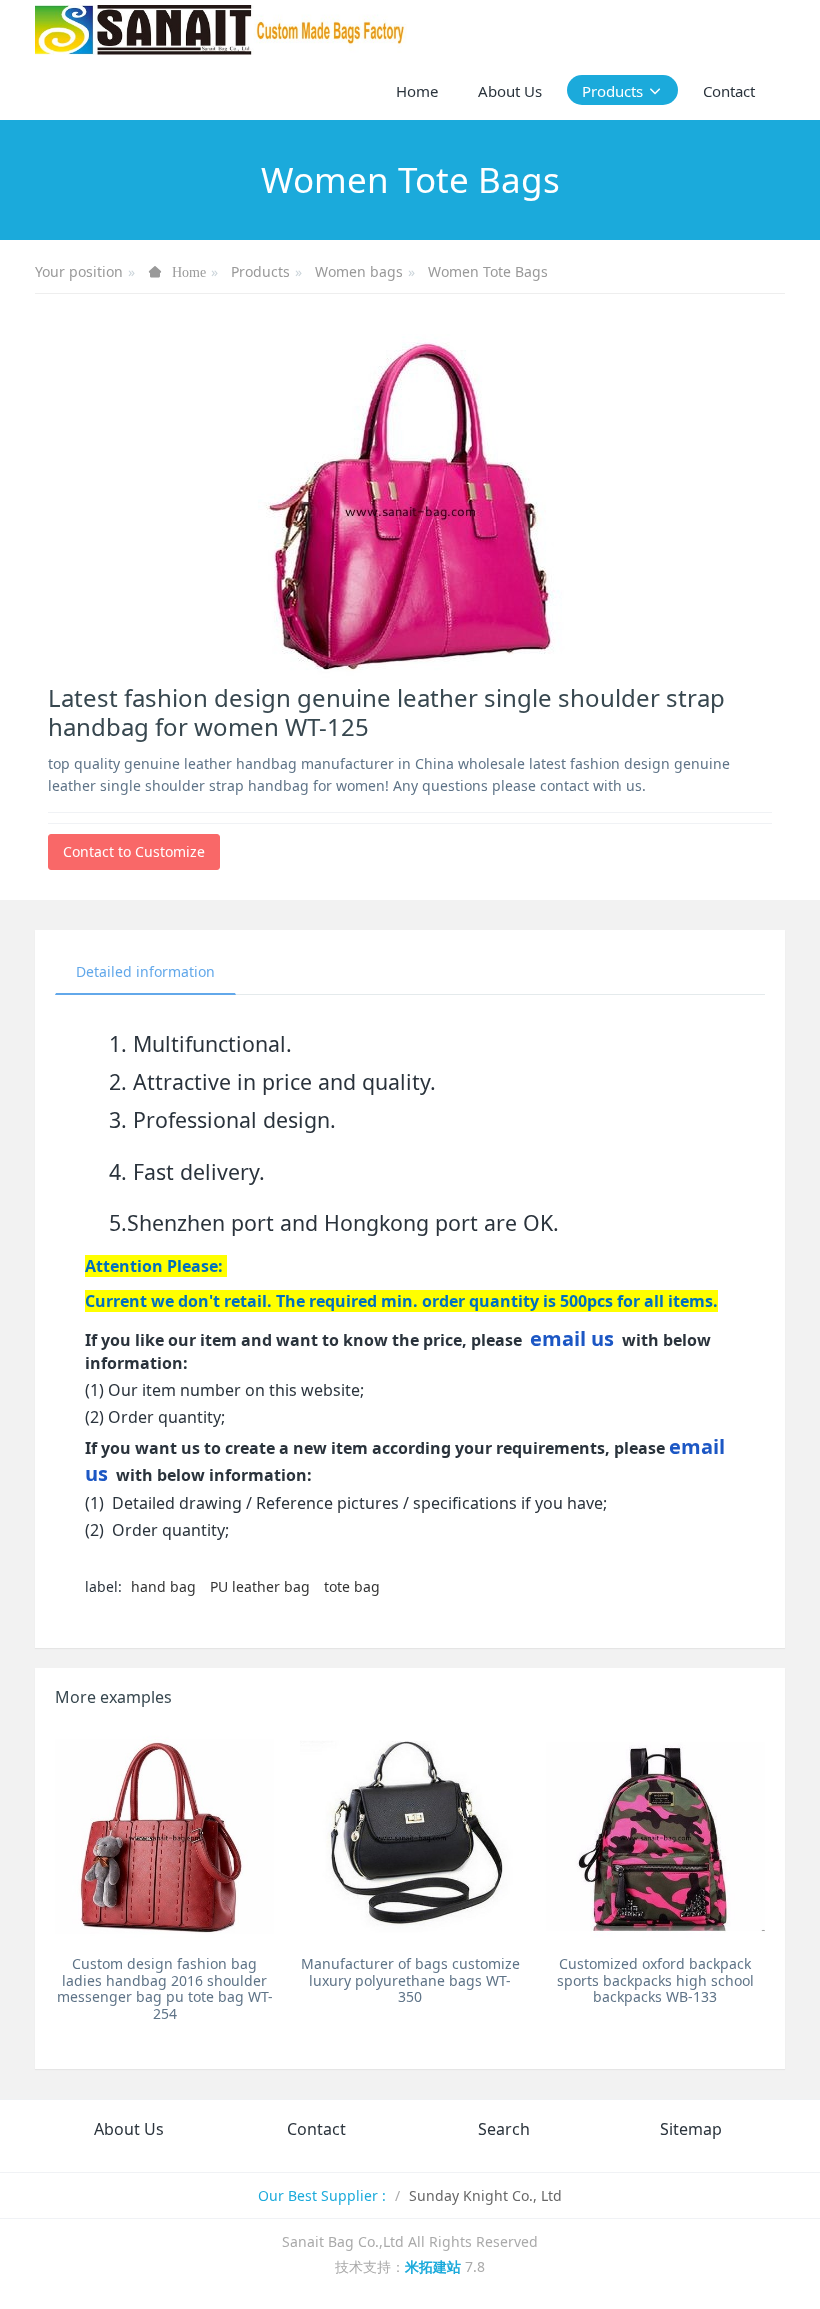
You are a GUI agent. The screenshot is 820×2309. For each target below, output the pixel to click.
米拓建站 (435, 2266)
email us (572, 1338)
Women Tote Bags (488, 271)
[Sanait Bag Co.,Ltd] (221, 30)
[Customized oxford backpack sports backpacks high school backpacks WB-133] (655, 1836)
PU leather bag (260, 1586)
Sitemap (691, 2129)
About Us (129, 2129)
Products (260, 271)
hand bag (163, 1586)
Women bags (359, 271)
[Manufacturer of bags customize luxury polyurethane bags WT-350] (409, 1836)
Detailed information (145, 971)
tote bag (352, 1586)
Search (504, 2129)
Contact (316, 2129)
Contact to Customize (134, 851)
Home (417, 91)
